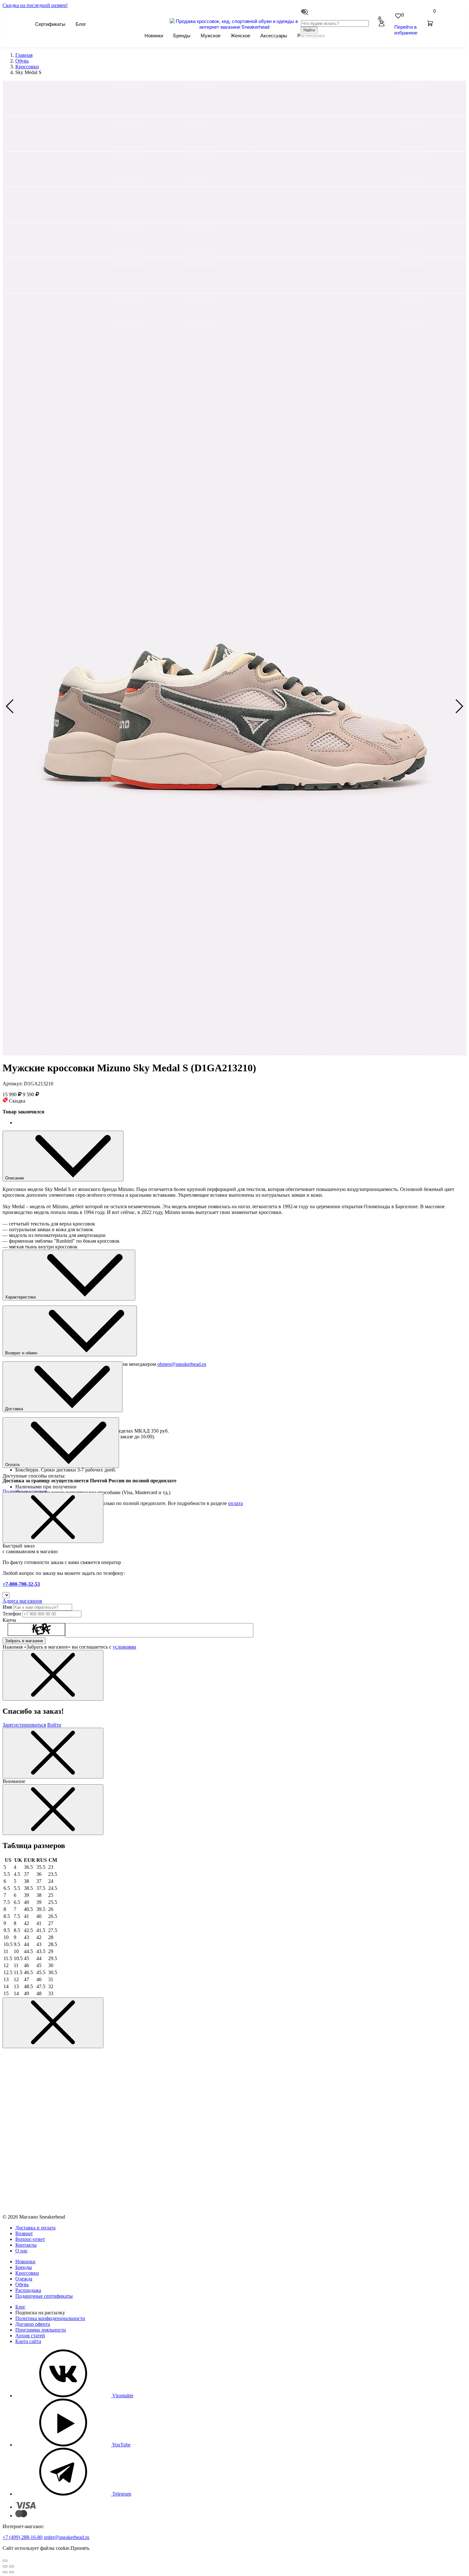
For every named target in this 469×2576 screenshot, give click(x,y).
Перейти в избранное (406, 30)
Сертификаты (50, 24)
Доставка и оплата (35, 2228)
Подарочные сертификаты (44, 2296)
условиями (124, 1647)
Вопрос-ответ (30, 2239)
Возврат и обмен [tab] (22, 1353)
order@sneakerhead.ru (67, 2537)
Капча (9, 1620)
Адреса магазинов (22, 1601)
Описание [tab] (15, 1178)
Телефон (12, 1614)
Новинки (154, 35)
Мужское (211, 35)
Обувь (22, 2284)
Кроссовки (27, 2273)
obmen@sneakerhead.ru (182, 1364)
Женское (240, 35)
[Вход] (382, 24)
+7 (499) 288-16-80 (22, 2537)
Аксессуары (274, 35)
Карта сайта (28, 2341)
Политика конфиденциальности (50, 2318)
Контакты (26, 2245)
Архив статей (30, 2336)
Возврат (24, 2233)
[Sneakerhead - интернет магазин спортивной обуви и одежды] (235, 27)
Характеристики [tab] (21, 1297)
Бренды (182, 35)
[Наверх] (5, 2561)
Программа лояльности (41, 2330)
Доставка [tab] (15, 1409)
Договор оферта (33, 2324)
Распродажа (28, 2290)
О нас (22, 2251)
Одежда (24, 2279)
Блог (81, 24)
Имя (7, 1607)
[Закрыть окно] (53, 1518)
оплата (235, 1503)
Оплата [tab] (13, 1465)
